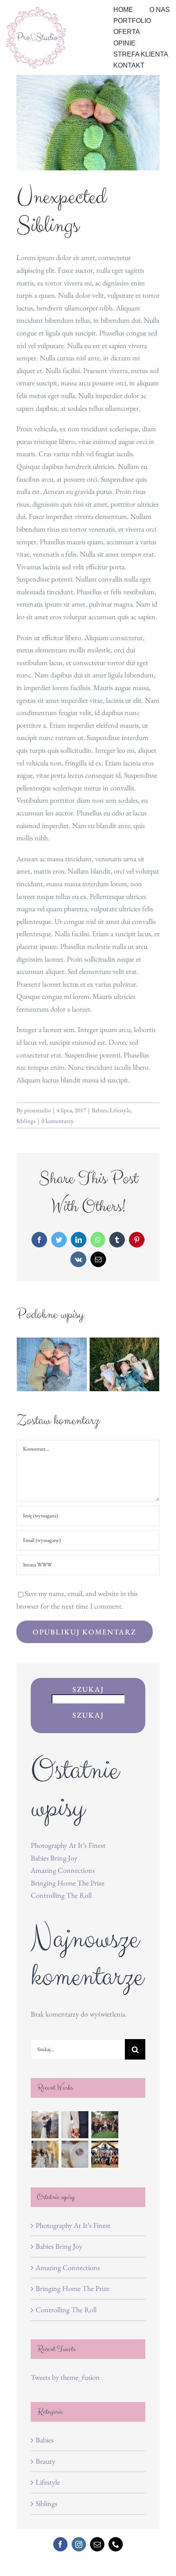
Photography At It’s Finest (68, 1845)
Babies (99, 1110)
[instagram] (79, 2544)
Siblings (26, 1121)
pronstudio (37, 1110)
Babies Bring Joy (54, 1858)
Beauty (45, 2461)
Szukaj (88, 1689)
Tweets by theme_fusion (65, 2377)
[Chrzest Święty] (75, 2154)
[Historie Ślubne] (75, 2125)
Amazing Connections (63, 1870)
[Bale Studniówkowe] (105, 2154)
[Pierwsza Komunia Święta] (45, 2154)
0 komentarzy (58, 1121)
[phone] (116, 2544)
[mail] (97, 2544)
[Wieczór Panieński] (105, 2125)
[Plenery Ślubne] (45, 2125)
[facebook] (60, 2544)
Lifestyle (120, 1110)
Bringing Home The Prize (68, 1883)
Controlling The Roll (61, 1895)
